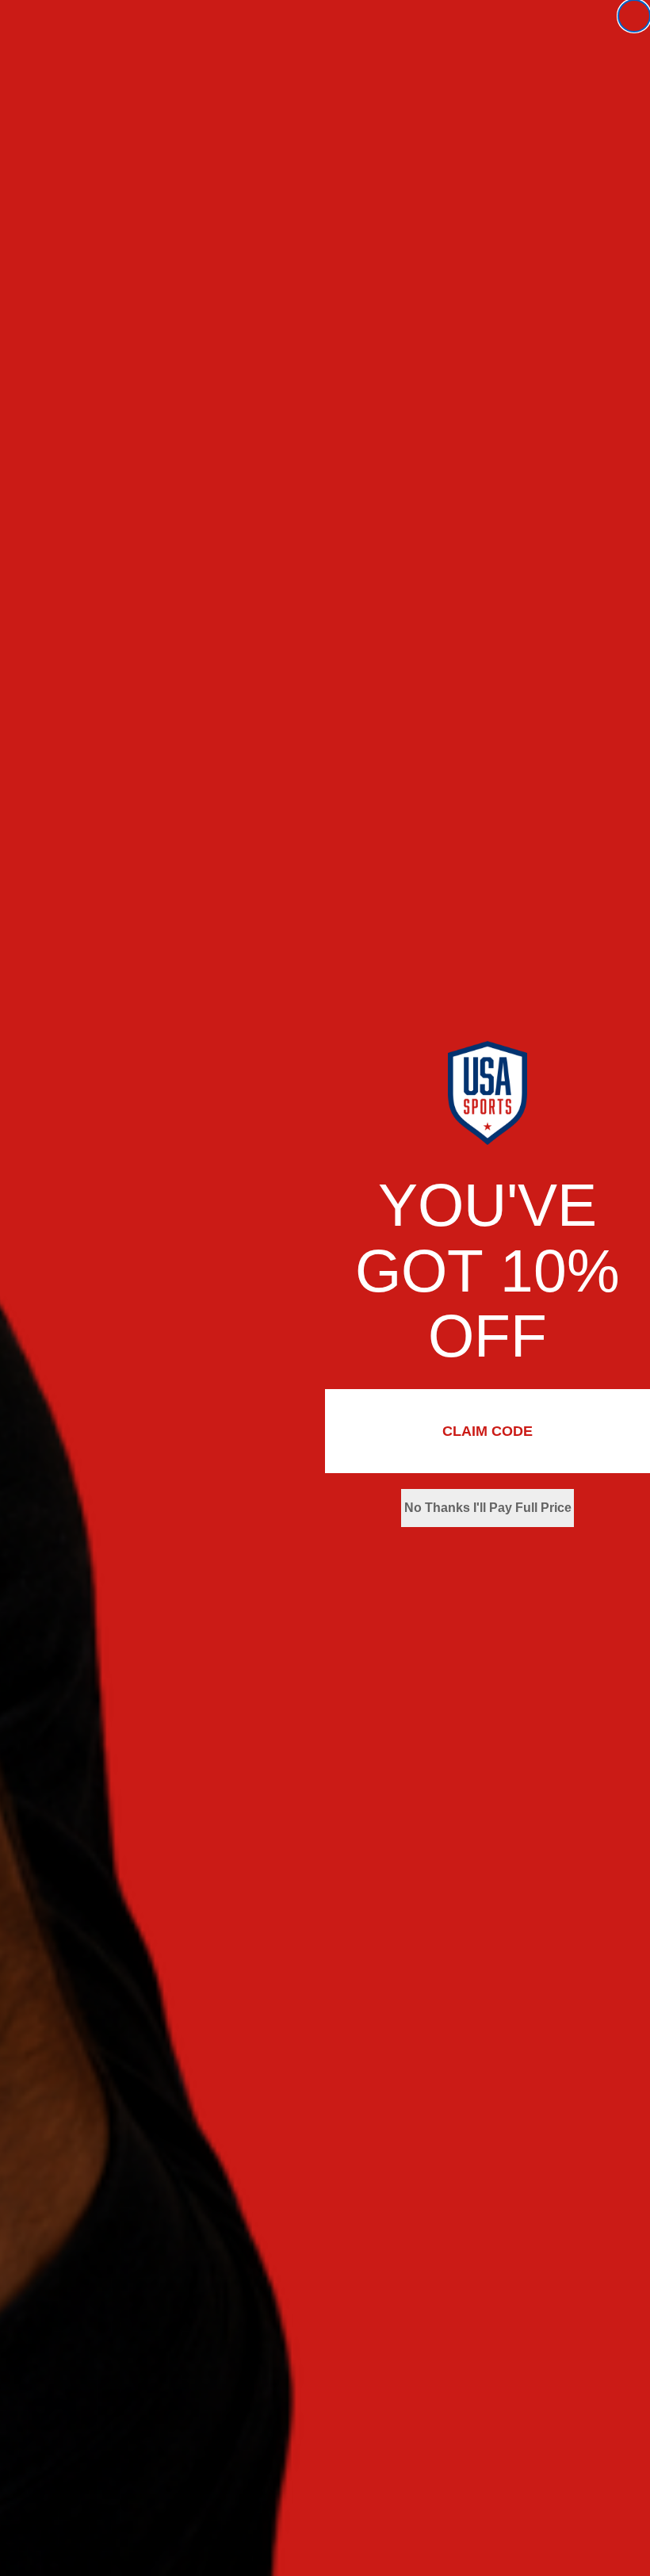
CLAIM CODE (487, 1431)
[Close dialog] (634, 16)
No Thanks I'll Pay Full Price (488, 1508)
